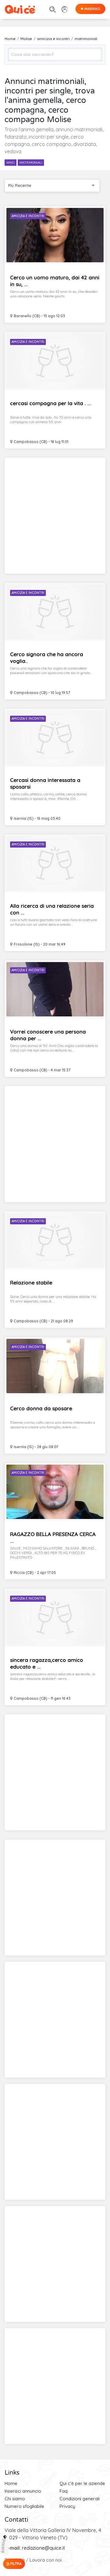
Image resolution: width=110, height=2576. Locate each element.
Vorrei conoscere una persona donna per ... (48, 1035)
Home (11, 2483)
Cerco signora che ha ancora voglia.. (47, 658)
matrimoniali (31, 163)
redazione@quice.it (44, 2548)
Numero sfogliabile (24, 2506)
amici (11, 163)
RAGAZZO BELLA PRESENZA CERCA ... (53, 1537)
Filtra (16, 2564)
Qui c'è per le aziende (82, 2483)
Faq (64, 2491)
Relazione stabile (31, 1283)
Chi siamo (15, 2499)
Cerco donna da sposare (41, 1408)
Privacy (67, 2506)
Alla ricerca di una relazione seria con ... (52, 909)
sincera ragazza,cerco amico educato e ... (47, 1663)
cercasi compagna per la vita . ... (51, 403)
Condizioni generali (80, 2499)
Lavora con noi (46, 2560)
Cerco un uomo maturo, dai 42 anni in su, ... (55, 281)
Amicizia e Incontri (28, 216)
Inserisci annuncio (23, 2491)
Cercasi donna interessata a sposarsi (45, 783)
